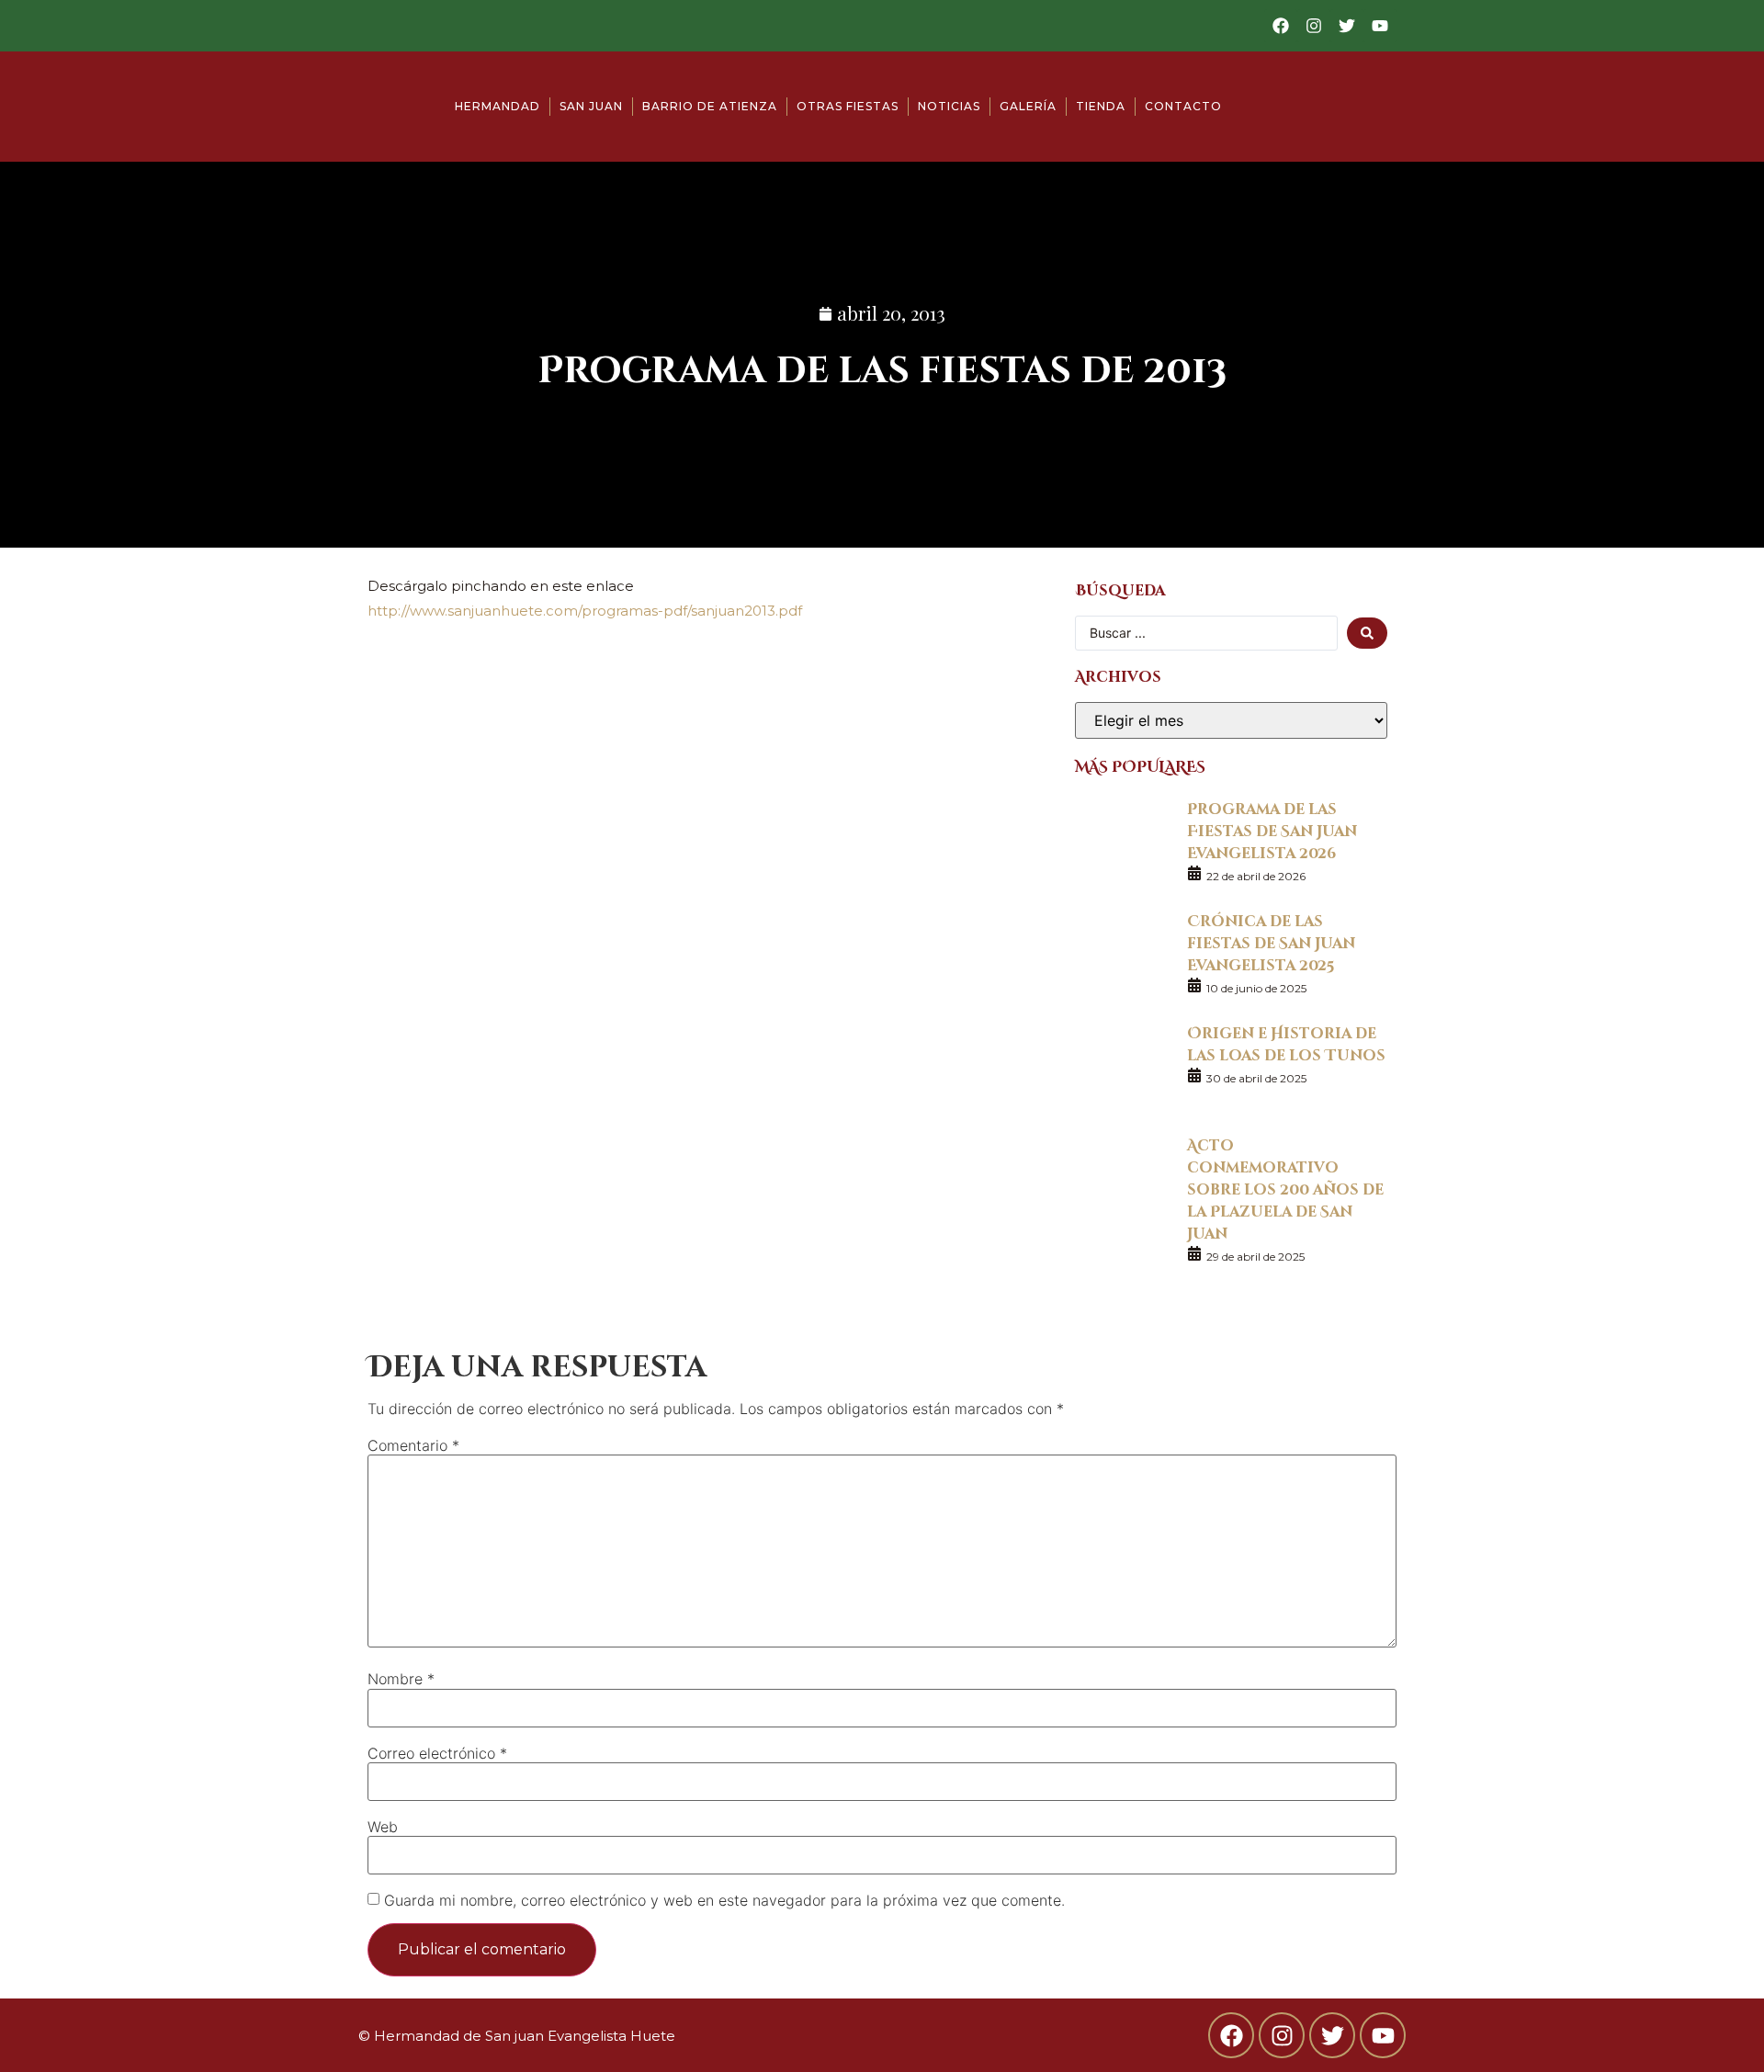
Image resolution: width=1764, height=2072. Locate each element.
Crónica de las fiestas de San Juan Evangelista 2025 (1271, 942)
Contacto (1183, 106)
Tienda (1101, 106)
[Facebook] (1281, 26)
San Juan (591, 106)
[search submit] (1367, 633)
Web (383, 1827)
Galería (1028, 106)
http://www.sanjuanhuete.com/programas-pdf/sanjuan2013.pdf (585, 611)
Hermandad (498, 106)
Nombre (401, 1679)
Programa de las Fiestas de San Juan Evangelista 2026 (1272, 830)
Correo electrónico (437, 1753)
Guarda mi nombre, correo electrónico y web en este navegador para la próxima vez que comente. (724, 1900)
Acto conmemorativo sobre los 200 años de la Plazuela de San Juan (1285, 1189)
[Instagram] (1314, 26)
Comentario (413, 1445)
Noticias (949, 106)
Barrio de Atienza (710, 106)
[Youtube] (1380, 26)
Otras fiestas (848, 106)
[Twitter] (1347, 26)
